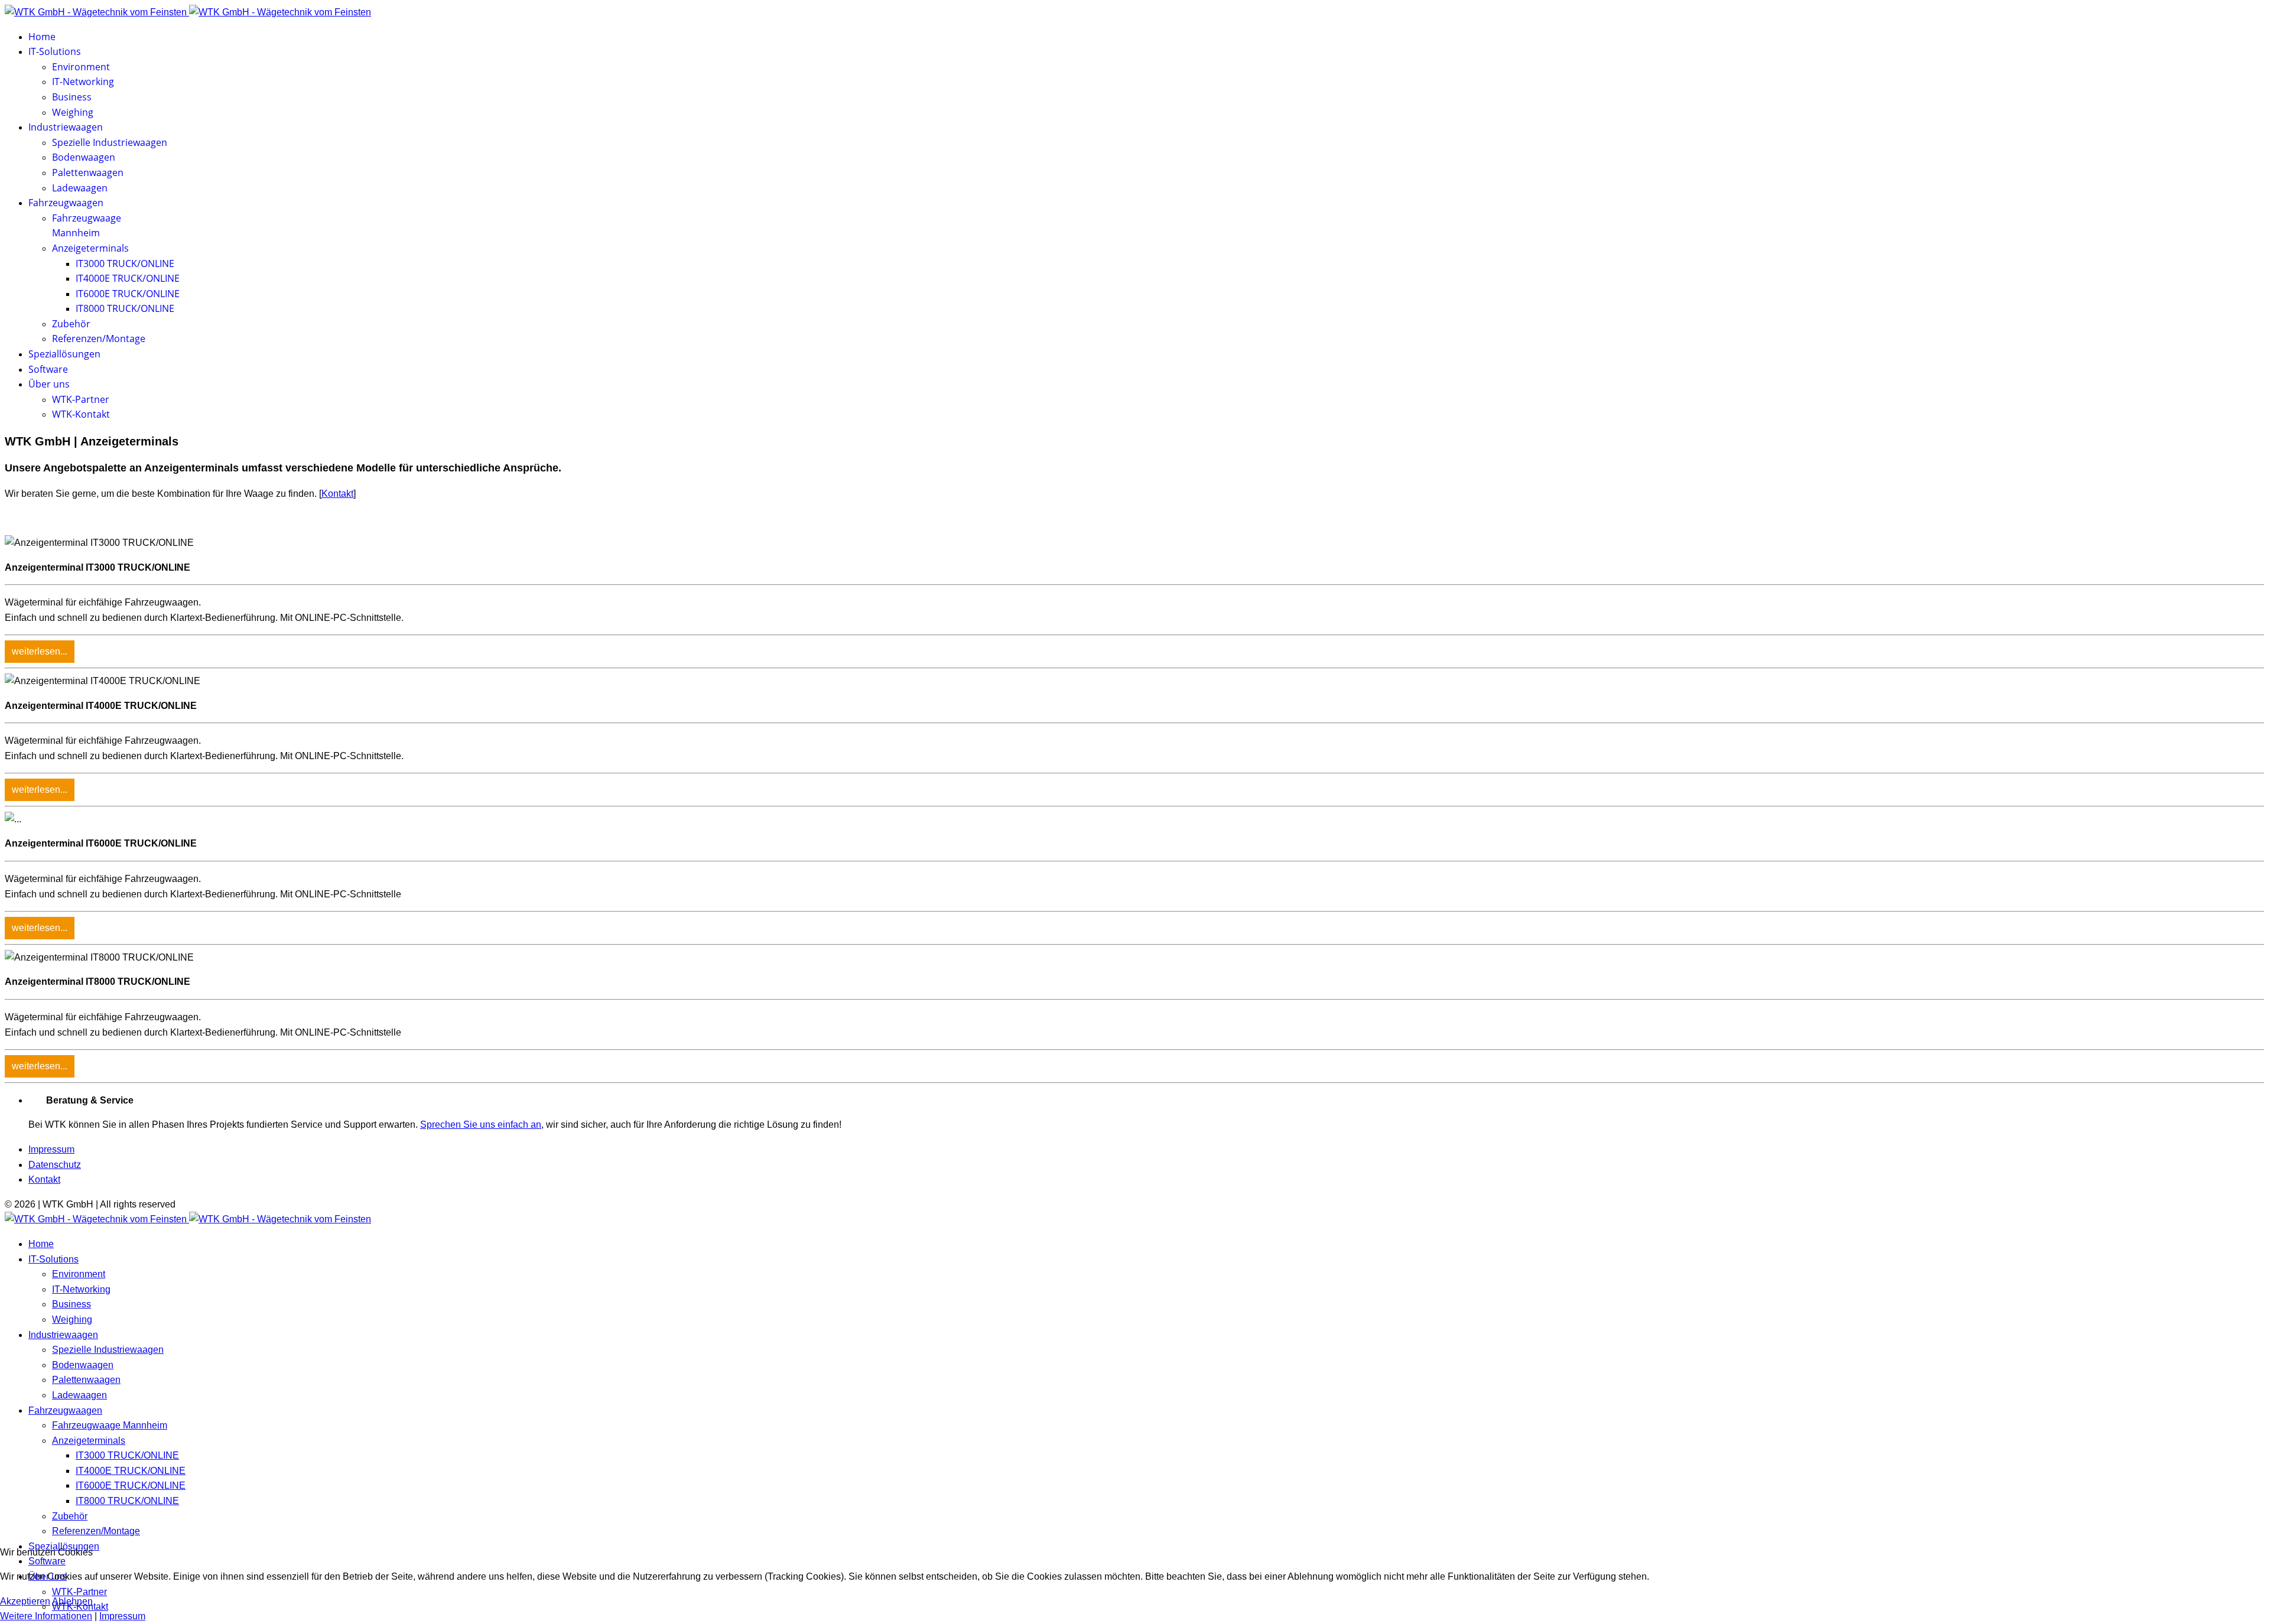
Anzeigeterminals (90, 248)
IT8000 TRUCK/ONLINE (125, 308)
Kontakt (337, 494)
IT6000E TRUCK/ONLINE (128, 294)
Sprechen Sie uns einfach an (481, 1125)
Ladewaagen (80, 188)
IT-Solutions (55, 51)
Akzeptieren (25, 1601)
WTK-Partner (81, 399)
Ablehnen (72, 1601)
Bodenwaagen (84, 157)
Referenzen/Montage (99, 339)
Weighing (73, 112)
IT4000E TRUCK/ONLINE (128, 278)
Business (72, 97)
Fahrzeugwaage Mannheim (110, 1425)
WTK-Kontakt (81, 414)
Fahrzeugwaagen (66, 203)
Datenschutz (55, 1165)
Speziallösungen (64, 354)
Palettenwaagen (88, 173)
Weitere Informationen (46, 1616)
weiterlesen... (40, 651)
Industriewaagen (66, 127)
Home (42, 37)
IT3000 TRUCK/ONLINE (125, 263)
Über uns (49, 384)
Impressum (51, 1149)
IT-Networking (83, 82)
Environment (81, 67)
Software (48, 369)
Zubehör (71, 324)
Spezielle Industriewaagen (110, 142)
